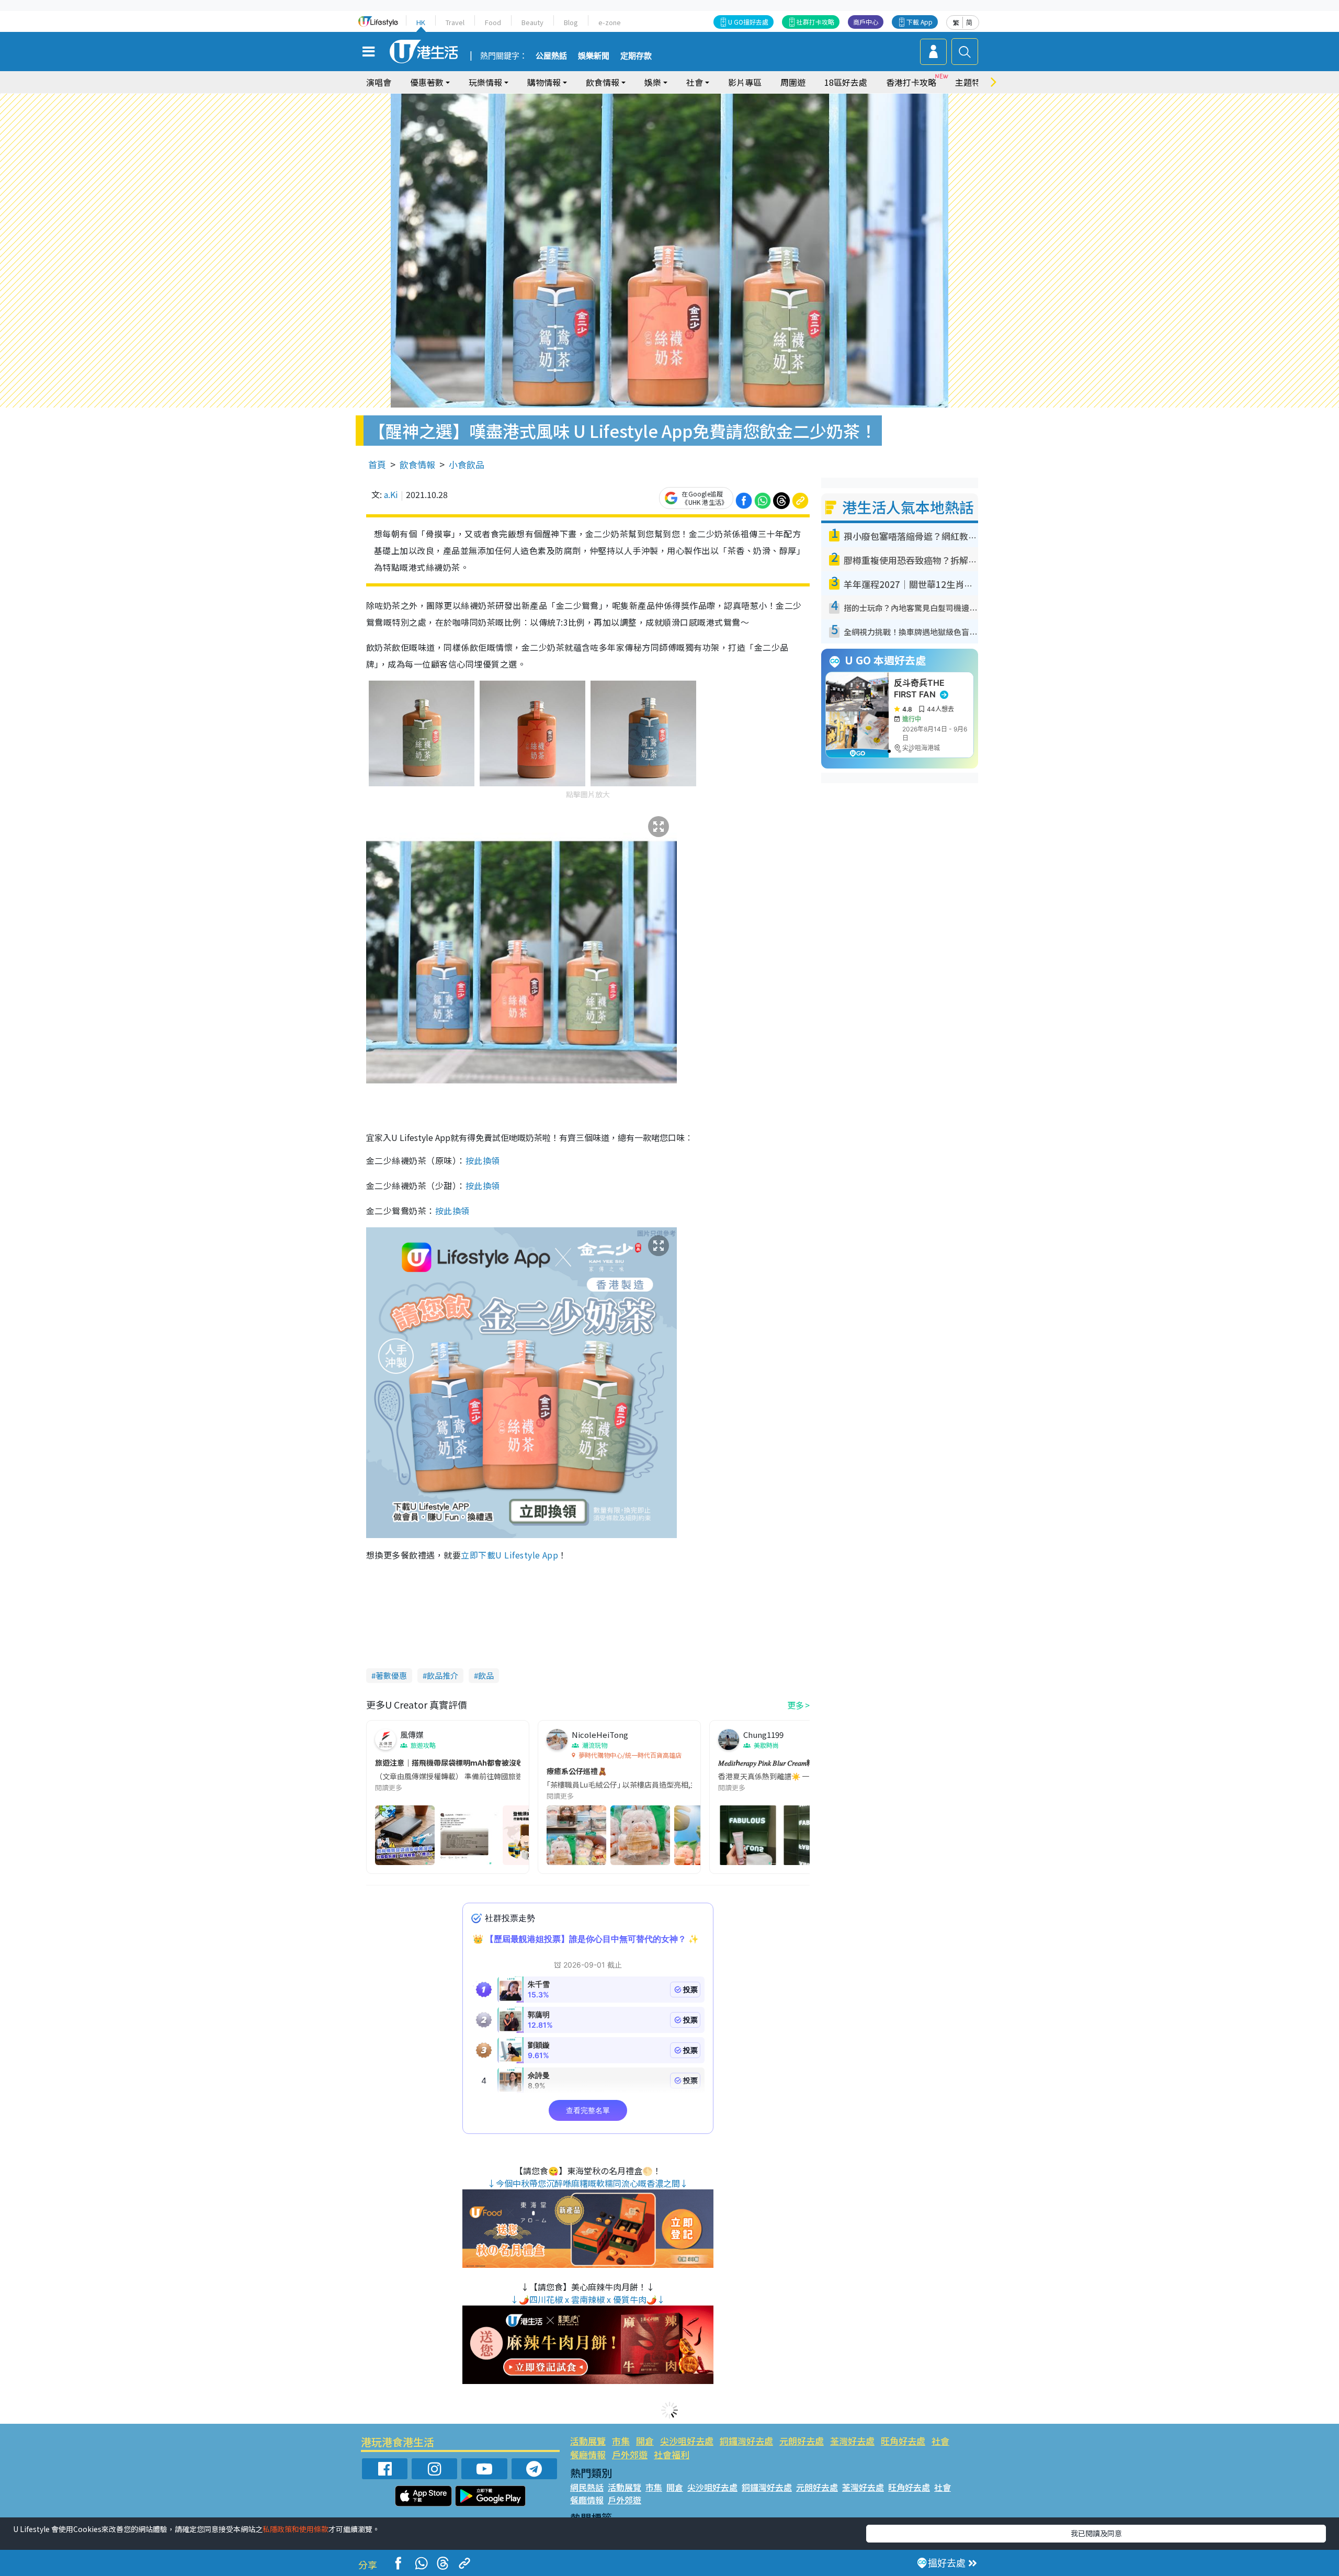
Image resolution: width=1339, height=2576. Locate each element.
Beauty (532, 22)
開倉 (645, 2441)
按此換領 (483, 1160)
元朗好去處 (802, 2441)
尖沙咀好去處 (687, 2441)
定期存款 (636, 56)
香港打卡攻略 (911, 82)
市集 (621, 2441)
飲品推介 (442, 1675)
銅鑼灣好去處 (746, 2441)
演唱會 (379, 82)
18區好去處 (846, 82)
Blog (571, 22)
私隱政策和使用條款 (296, 2529)
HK (421, 22)
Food (493, 22)
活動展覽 (588, 2441)
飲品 (486, 1675)
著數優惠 (391, 1675)
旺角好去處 (903, 2441)
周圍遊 (793, 82)
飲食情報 (417, 464)
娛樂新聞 (594, 56)
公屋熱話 (551, 56)
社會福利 (672, 2454)
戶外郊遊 (630, 2454)
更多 (796, 1705)
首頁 (377, 464)
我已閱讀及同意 (1096, 2533)
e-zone (610, 22)
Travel (455, 22)
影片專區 (745, 82)
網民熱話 (587, 2487)
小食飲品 (467, 464)
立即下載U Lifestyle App (509, 1555)
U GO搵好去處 (748, 22)
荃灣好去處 (852, 2441)
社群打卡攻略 (815, 22)
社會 (940, 2441)
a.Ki (391, 494)
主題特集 (972, 82)
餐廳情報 (588, 2454)
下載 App (920, 22)
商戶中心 (866, 22)
